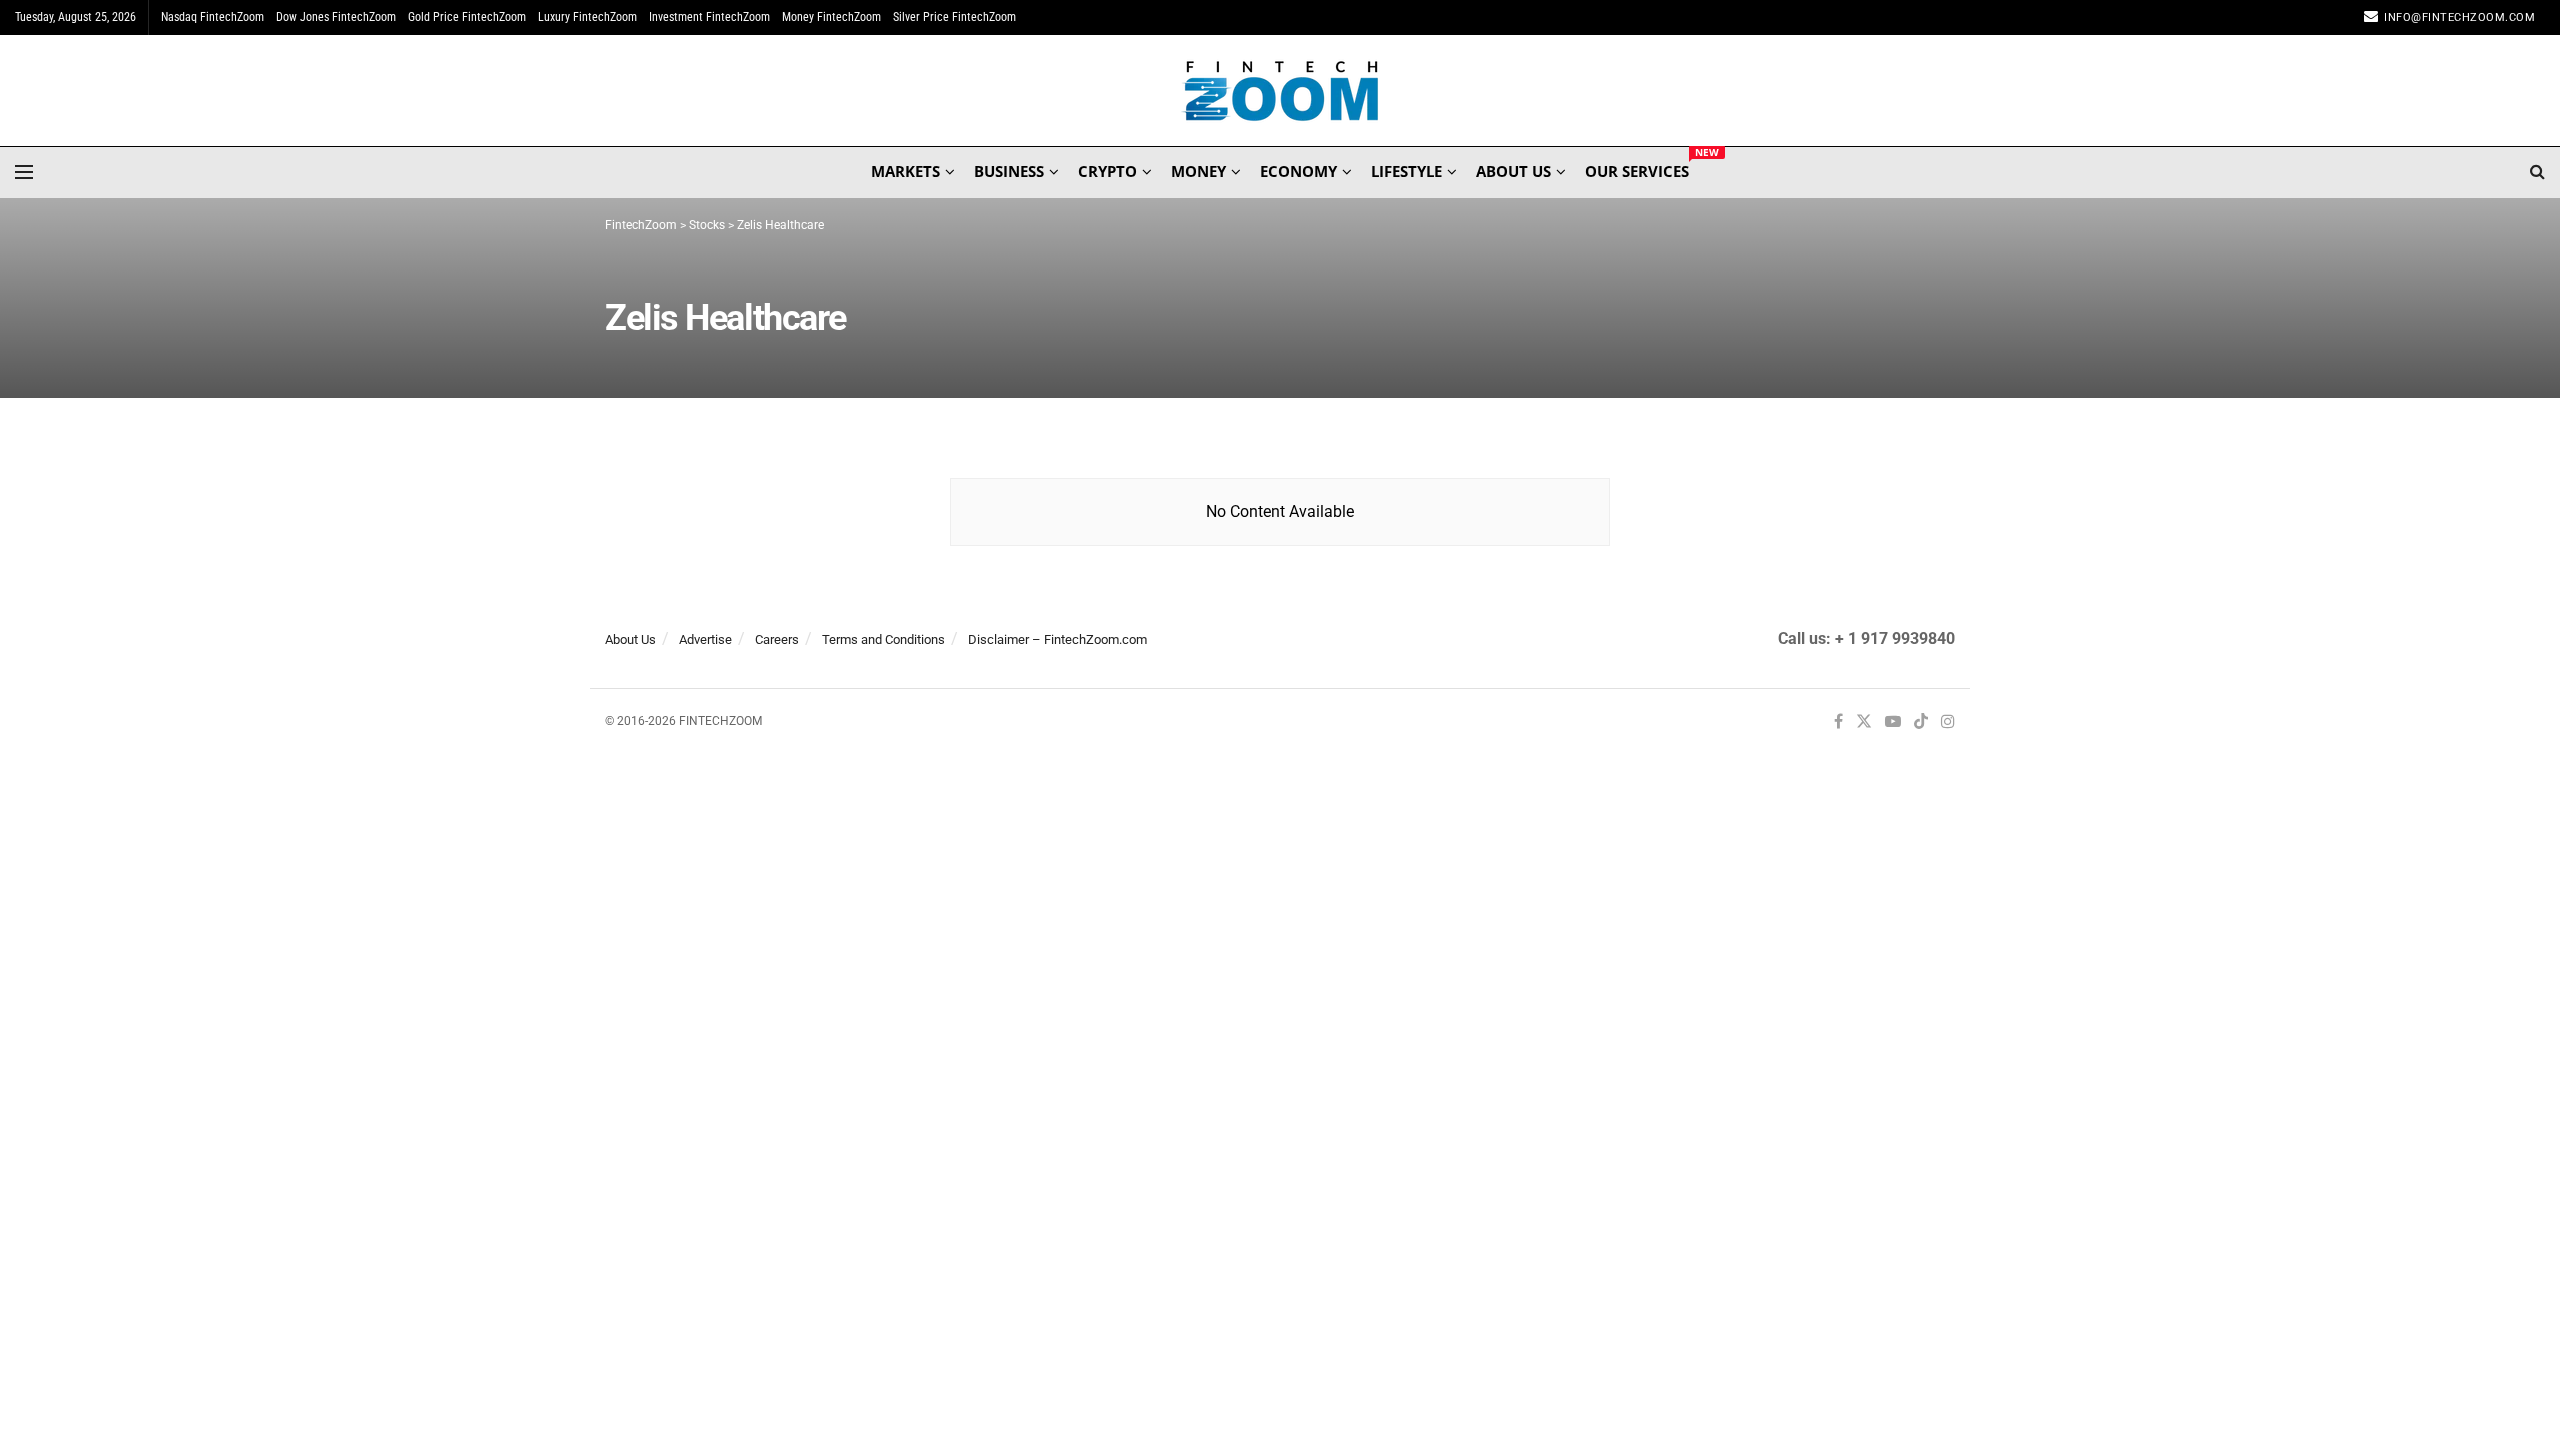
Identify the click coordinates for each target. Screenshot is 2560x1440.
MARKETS (905, 171)
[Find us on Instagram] (1948, 722)
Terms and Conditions (883, 639)
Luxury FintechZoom (587, 17)
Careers (777, 639)
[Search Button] (2537, 172)
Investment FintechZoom (709, 17)
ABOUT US (1513, 171)
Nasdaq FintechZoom (212, 17)
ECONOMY (1298, 171)
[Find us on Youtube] (1893, 722)
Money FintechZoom (831, 17)
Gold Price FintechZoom (467, 17)
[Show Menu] (24, 172)
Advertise (705, 639)
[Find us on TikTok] (1921, 723)
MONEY (1198, 171)
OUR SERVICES (1637, 168)
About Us (630, 639)
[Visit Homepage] (1280, 91)
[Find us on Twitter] (1864, 722)
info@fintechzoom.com (2459, 17)
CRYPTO (1107, 171)
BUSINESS (1009, 171)
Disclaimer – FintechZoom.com (1057, 639)
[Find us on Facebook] (1838, 722)
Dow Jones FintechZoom (336, 17)
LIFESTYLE (1406, 171)
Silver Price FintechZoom (954, 17)
